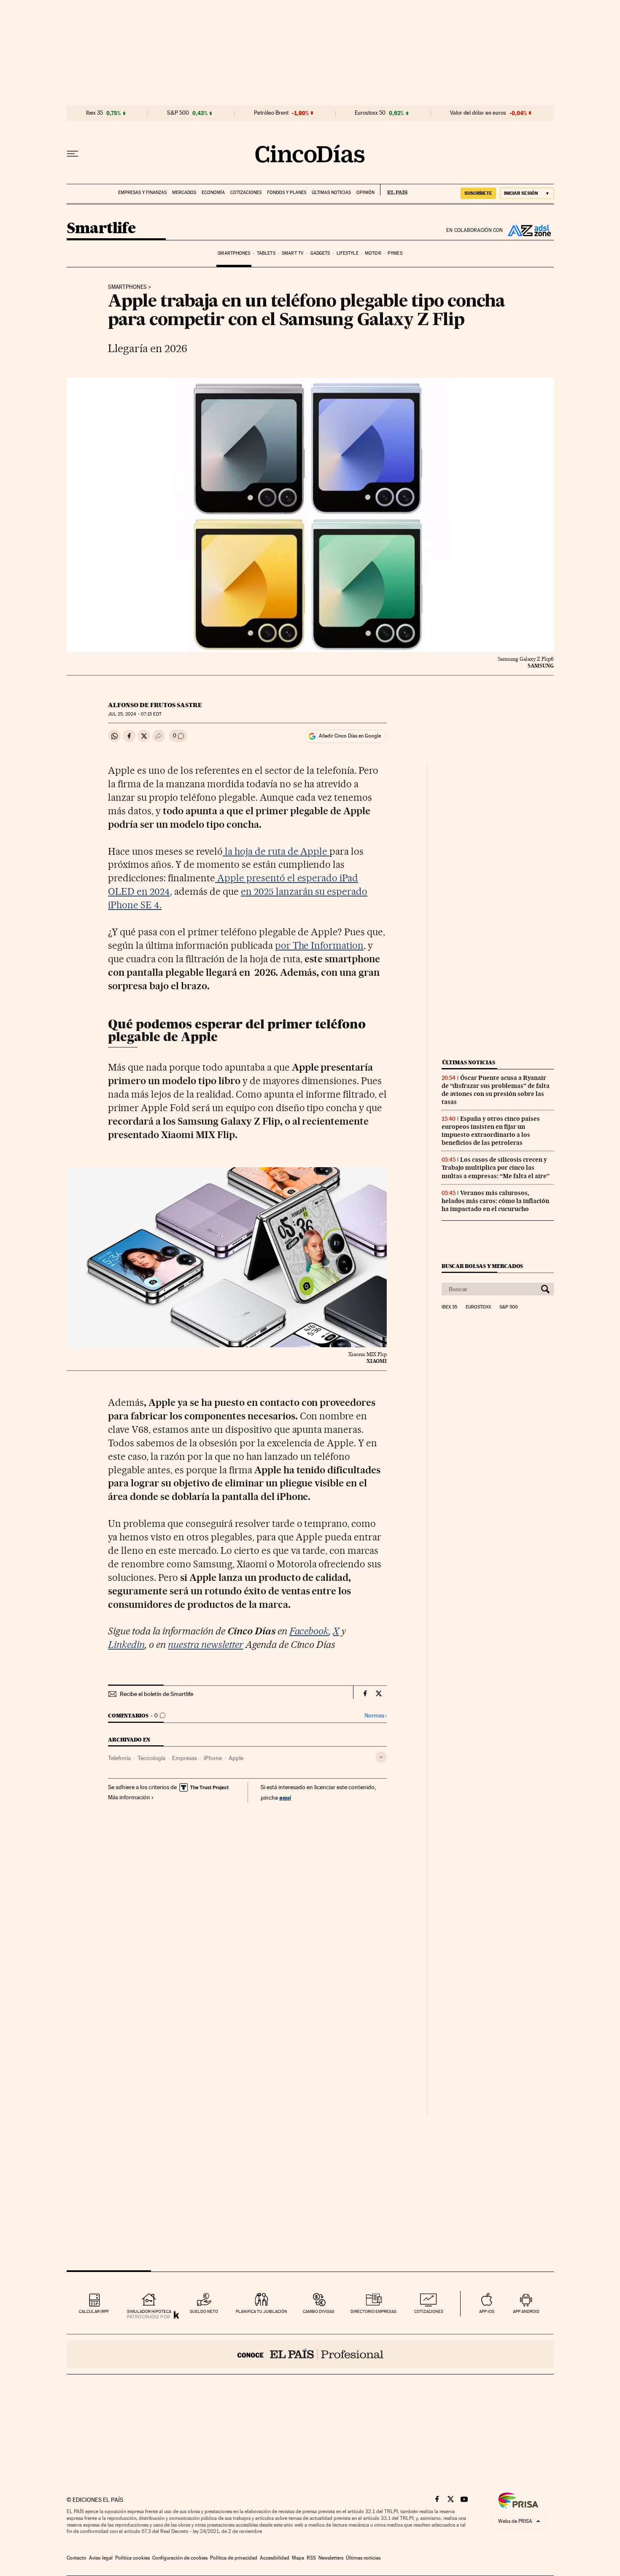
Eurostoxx (478, 1307)
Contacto (77, 2558)
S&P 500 (178, 113)
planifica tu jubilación (261, 2311)
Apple (236, 1758)
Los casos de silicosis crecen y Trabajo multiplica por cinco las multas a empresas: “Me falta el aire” (496, 1168)
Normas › (376, 1716)
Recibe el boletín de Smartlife (156, 1694)
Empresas (185, 1758)
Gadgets (320, 253)
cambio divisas (319, 2311)
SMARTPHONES (127, 287)
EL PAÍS (394, 190)
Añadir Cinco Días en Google (350, 736)
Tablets (266, 253)
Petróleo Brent (271, 113)
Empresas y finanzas (142, 192)
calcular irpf (94, 2311)
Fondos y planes (287, 192)
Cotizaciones (246, 192)
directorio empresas (373, 2311)
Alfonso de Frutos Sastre (155, 705)
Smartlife (101, 229)
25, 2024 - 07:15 (135, 714)
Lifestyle (348, 253)
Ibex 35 (94, 113)
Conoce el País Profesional (310, 2354)
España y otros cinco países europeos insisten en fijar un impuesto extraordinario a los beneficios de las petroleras (491, 1131)
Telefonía (119, 1758)
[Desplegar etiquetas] (381, 1757)
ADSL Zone (528, 230)
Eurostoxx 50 (370, 113)
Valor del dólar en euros (478, 113)
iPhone (213, 1758)
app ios (487, 2311)
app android (526, 2311)
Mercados (184, 192)
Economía (213, 192)
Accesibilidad (275, 2558)
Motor (373, 253)
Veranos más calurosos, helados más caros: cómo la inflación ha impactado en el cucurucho (495, 1201)
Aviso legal (101, 2558)
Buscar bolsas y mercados (482, 1266)
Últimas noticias (331, 192)
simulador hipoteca (149, 2311)
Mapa (298, 2558)
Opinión (365, 192)
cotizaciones (429, 2311)
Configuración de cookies (180, 2558)
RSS (311, 2558)
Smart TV (293, 253)
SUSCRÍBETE (478, 193)
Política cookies (132, 2558)
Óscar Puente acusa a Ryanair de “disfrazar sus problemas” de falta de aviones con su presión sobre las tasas (496, 1090)
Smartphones (234, 253)
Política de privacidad (234, 2558)
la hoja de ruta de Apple (276, 851)
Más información (129, 1797)
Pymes (395, 253)
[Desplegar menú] (73, 154)
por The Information (319, 945)
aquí (285, 1797)
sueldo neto (204, 2311)
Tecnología (151, 1758)
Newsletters (331, 2558)
